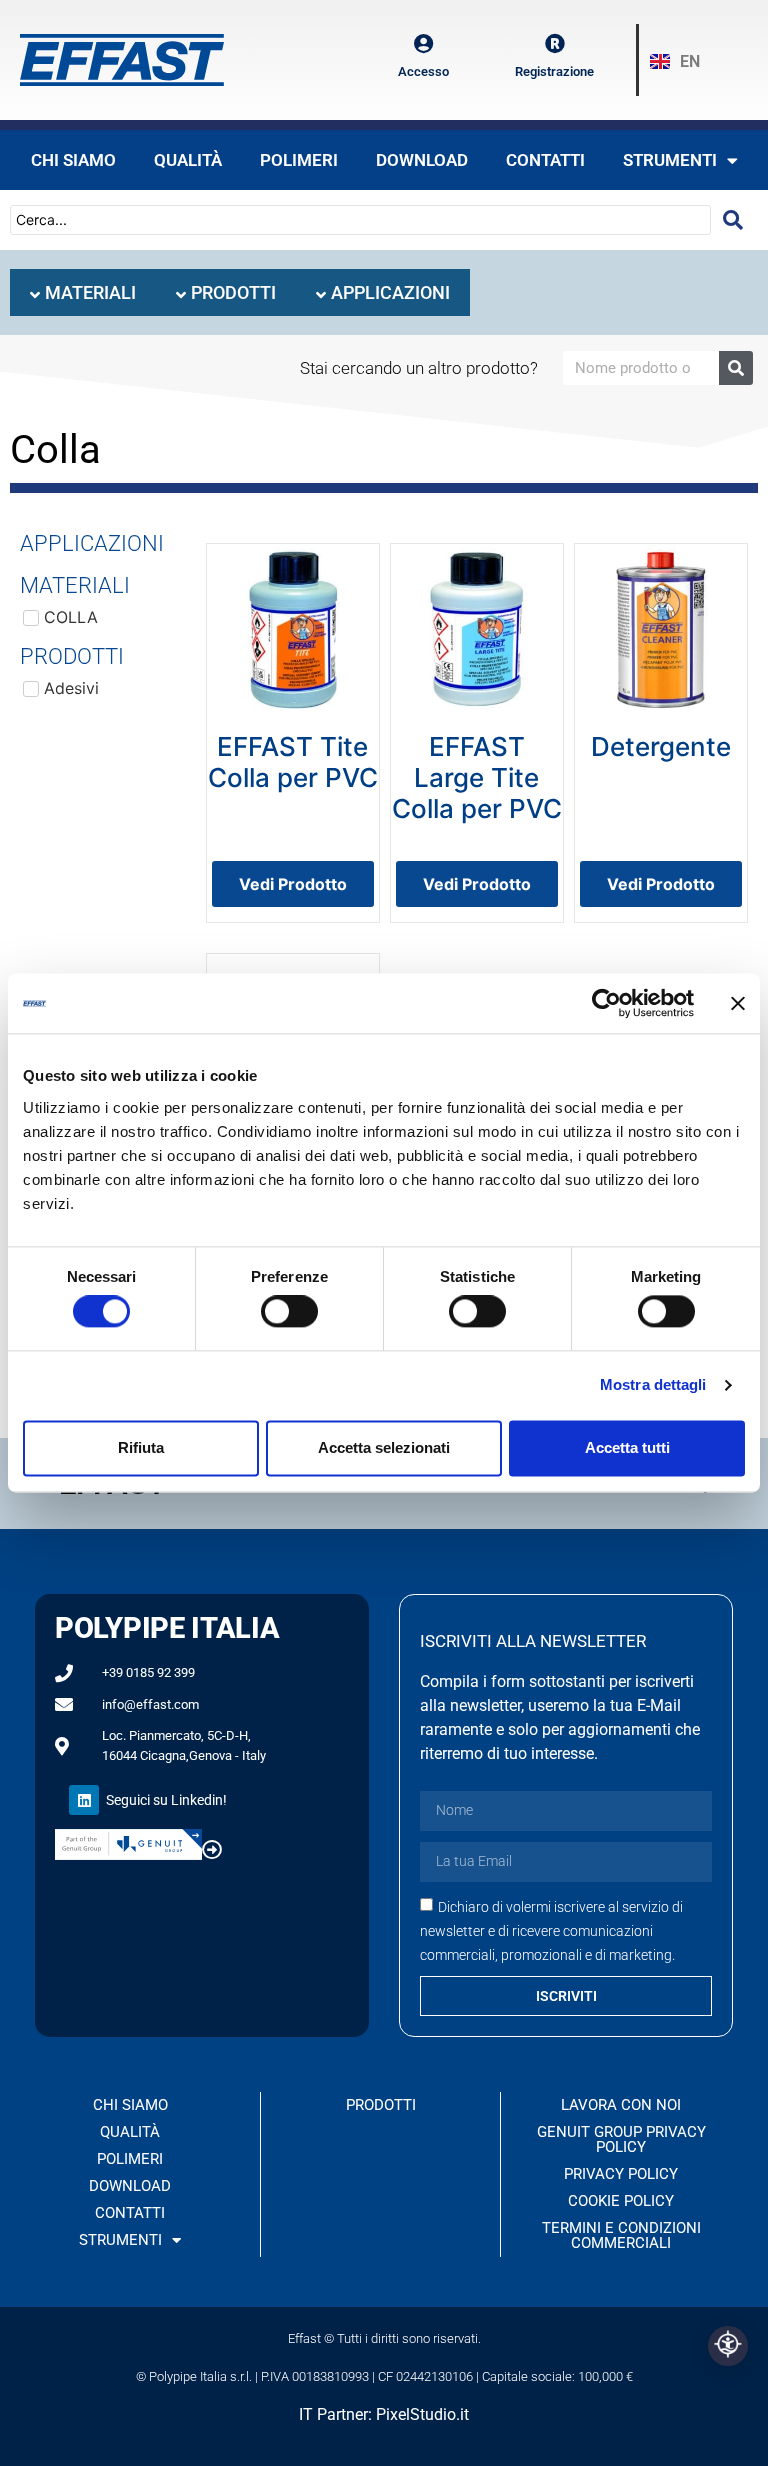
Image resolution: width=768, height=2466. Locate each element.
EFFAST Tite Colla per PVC (293, 762)
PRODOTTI (381, 2105)
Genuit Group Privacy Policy (621, 2139)
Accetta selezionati (384, 1447)
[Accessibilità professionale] (728, 2346)
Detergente (661, 746)
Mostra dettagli (653, 1385)
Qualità (188, 160)
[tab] (83, 292)
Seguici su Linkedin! (166, 1800)
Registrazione (554, 71)
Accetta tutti (627, 1447)
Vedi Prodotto (293, 884)
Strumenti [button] (670, 160)
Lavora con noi (621, 2105)
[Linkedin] (84, 1800)
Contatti (545, 160)
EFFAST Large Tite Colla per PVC (477, 777)
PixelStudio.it (422, 2414)
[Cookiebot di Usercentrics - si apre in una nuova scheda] (606, 1003)
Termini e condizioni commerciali (621, 2235)
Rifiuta (141, 1447)
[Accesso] (424, 44)
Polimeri (299, 160)
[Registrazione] (555, 44)
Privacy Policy (621, 2174)
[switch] (289, 1312)
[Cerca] (736, 368)
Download (422, 160)
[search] (733, 220)
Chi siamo (73, 160)
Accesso (423, 71)
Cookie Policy (621, 2201)
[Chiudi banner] (738, 1003)
